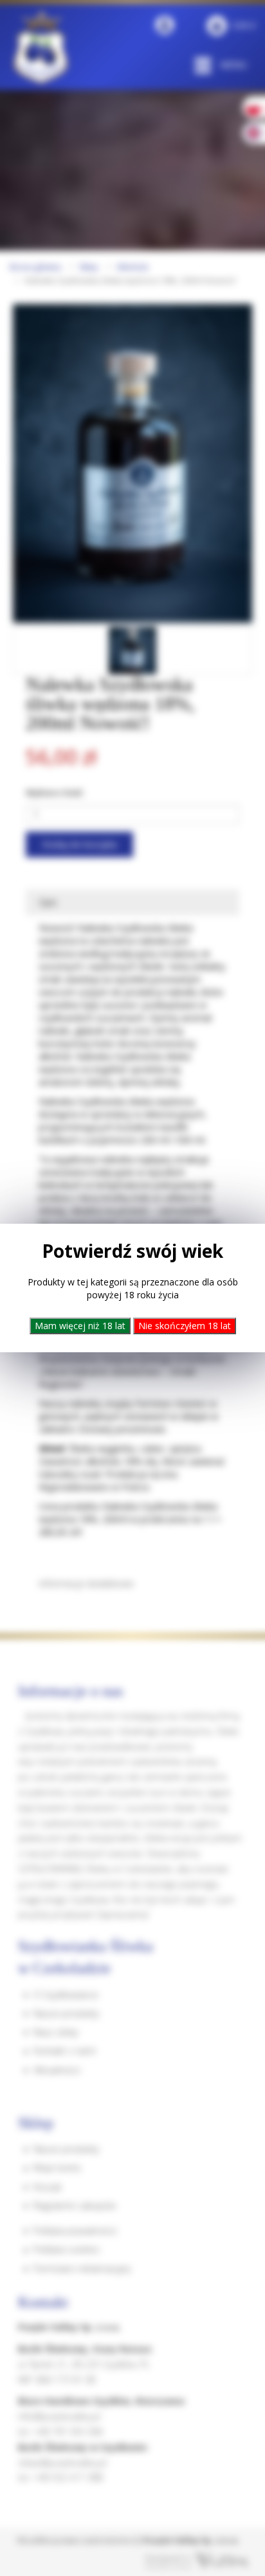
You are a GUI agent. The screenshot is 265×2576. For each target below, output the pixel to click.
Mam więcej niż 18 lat (80, 1326)
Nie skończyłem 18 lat (185, 1326)
